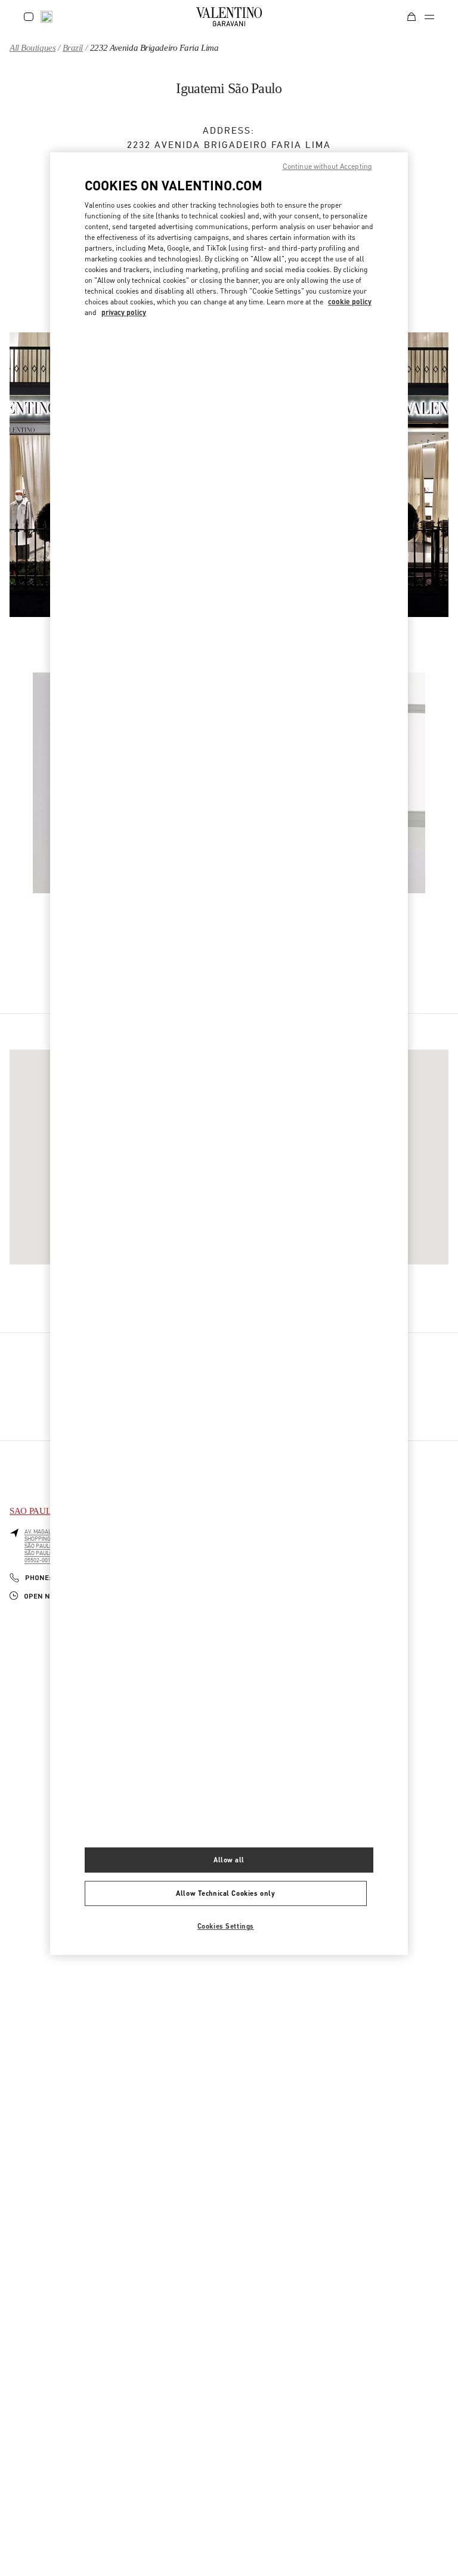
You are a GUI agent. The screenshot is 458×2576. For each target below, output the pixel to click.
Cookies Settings (226, 1926)
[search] (47, 17)
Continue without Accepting (327, 166)
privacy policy (124, 312)
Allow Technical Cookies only (225, 1893)
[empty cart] (411, 17)
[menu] (429, 17)
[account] (29, 17)
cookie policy (350, 302)
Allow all (229, 1860)
